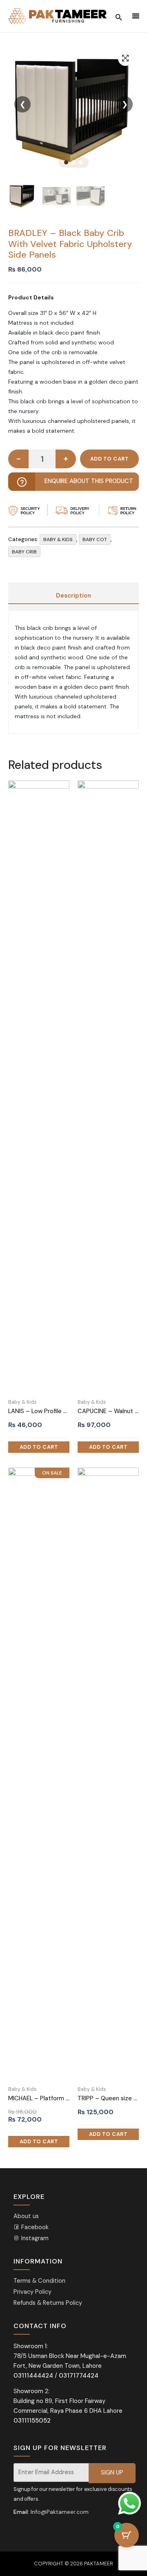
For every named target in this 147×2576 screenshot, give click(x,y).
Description (73, 596)
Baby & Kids (58, 539)
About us (26, 2216)
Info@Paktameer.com (60, 2512)
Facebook (34, 2227)
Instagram (34, 2238)
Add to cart (109, 459)
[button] (125, 58)
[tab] (73, 596)
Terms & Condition (39, 2281)
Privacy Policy (32, 2292)
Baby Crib (24, 552)
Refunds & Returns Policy (48, 2303)
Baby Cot (95, 539)
